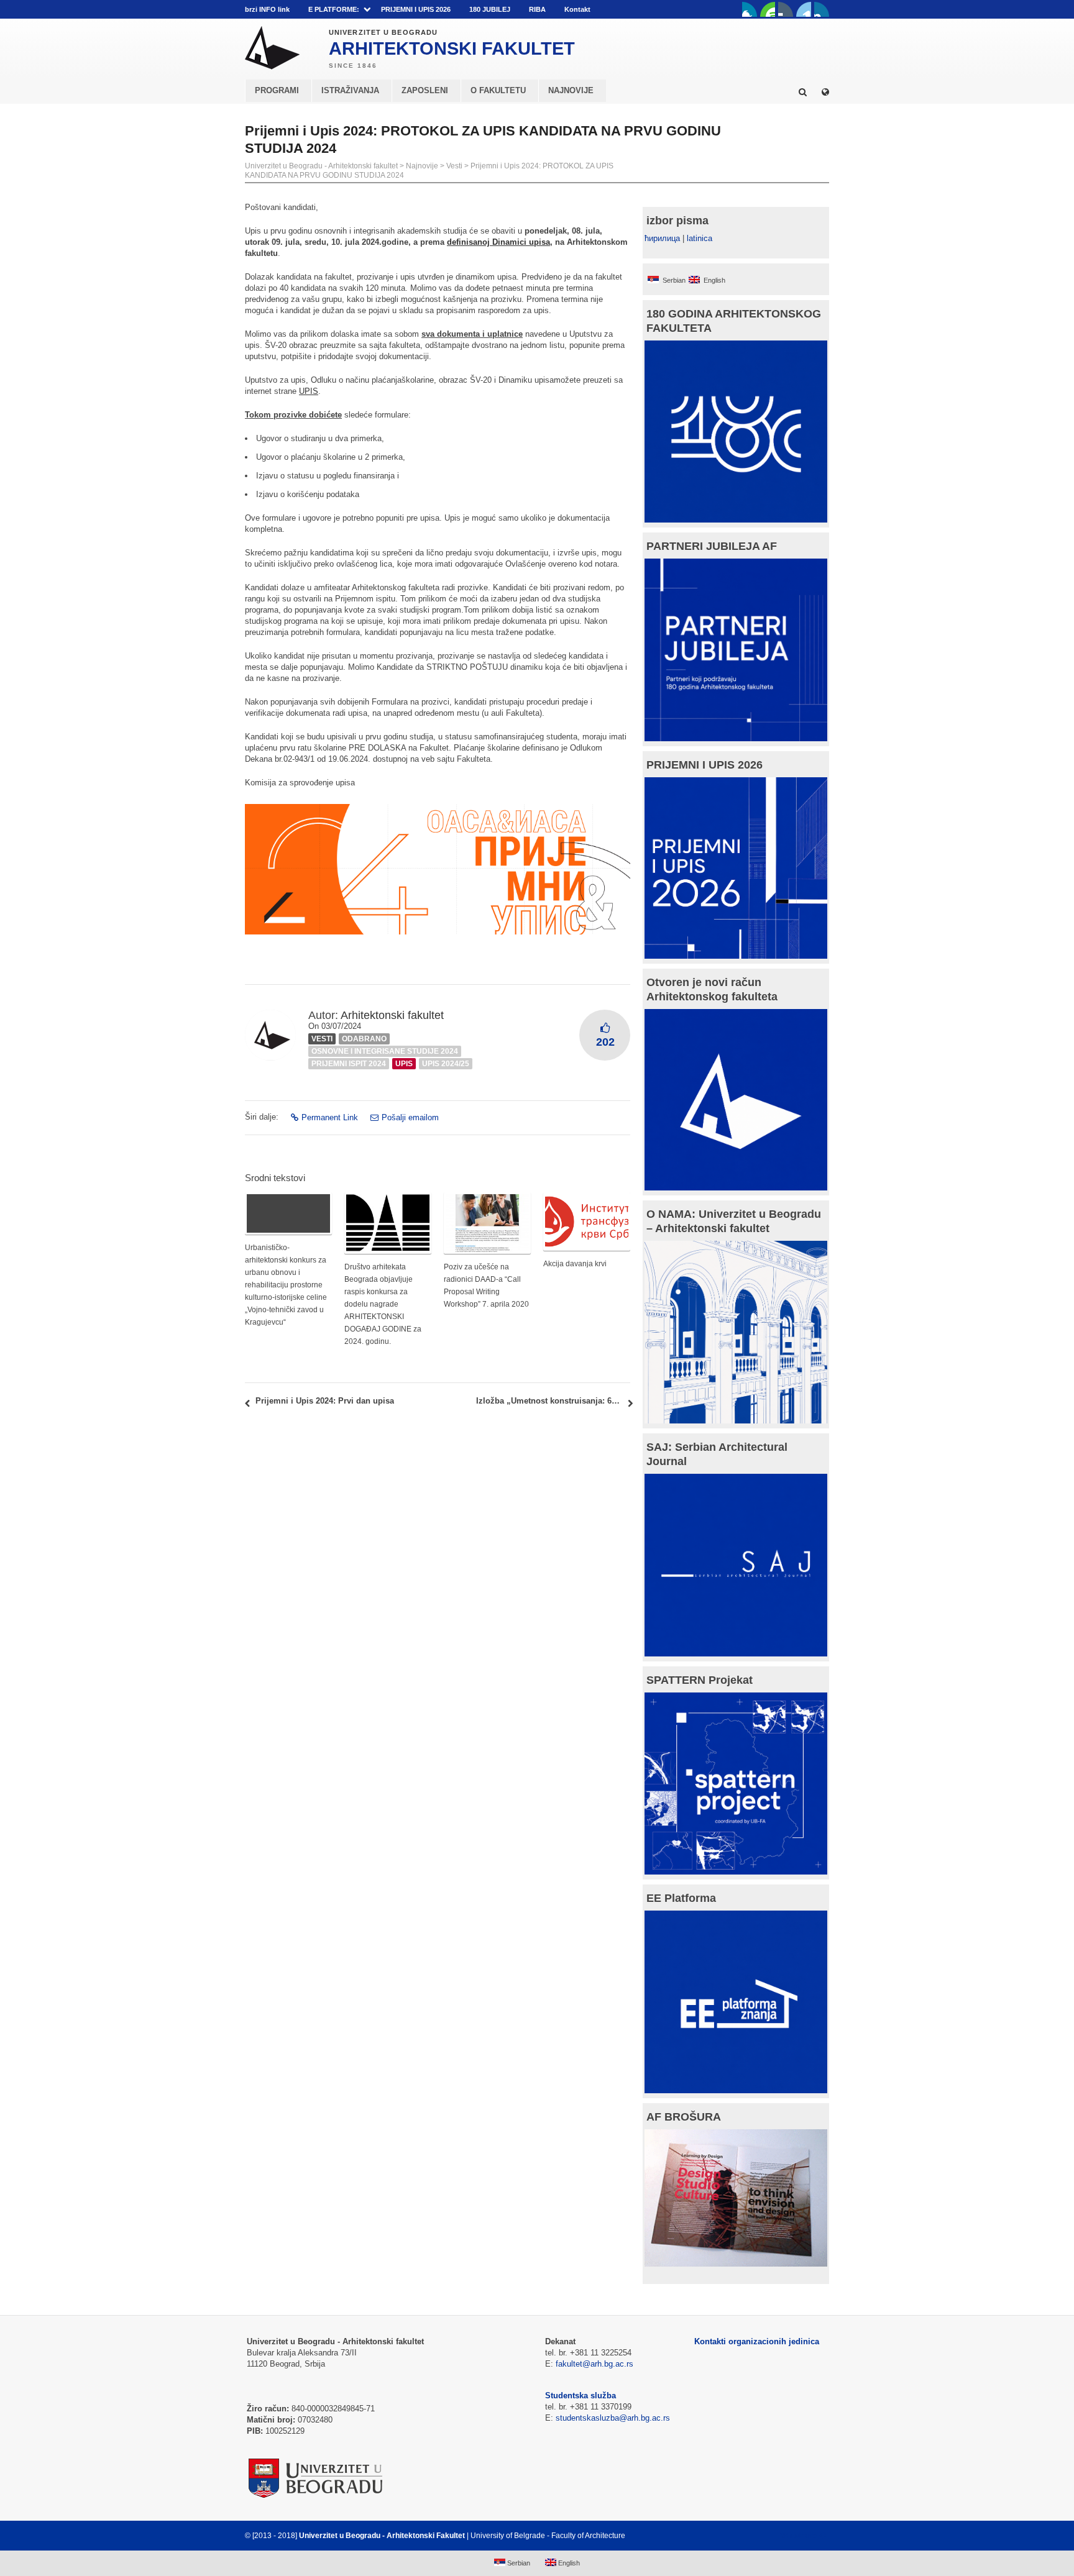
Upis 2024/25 (446, 1064)
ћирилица (662, 238)
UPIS (309, 391)
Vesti (454, 166)
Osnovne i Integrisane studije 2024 (385, 1051)
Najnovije (422, 166)
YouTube (768, 9)
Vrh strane (798, 2536)
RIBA (537, 9)
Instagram (822, 9)
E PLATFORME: (334, 9)
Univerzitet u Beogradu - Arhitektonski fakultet (321, 166)
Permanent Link (330, 1117)
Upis (404, 1064)
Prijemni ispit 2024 (349, 1064)
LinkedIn (804, 9)
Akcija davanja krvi (575, 1264)
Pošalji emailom (410, 1117)
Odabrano (364, 1039)
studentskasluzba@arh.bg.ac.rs (613, 2418)
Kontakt (577, 9)
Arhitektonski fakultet (392, 1015)
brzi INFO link (267, 9)
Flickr (786, 9)
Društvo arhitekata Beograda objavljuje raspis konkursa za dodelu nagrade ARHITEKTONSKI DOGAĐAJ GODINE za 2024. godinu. (383, 1304)
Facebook (750, 9)
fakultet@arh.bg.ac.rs (594, 2364)
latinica (700, 238)
